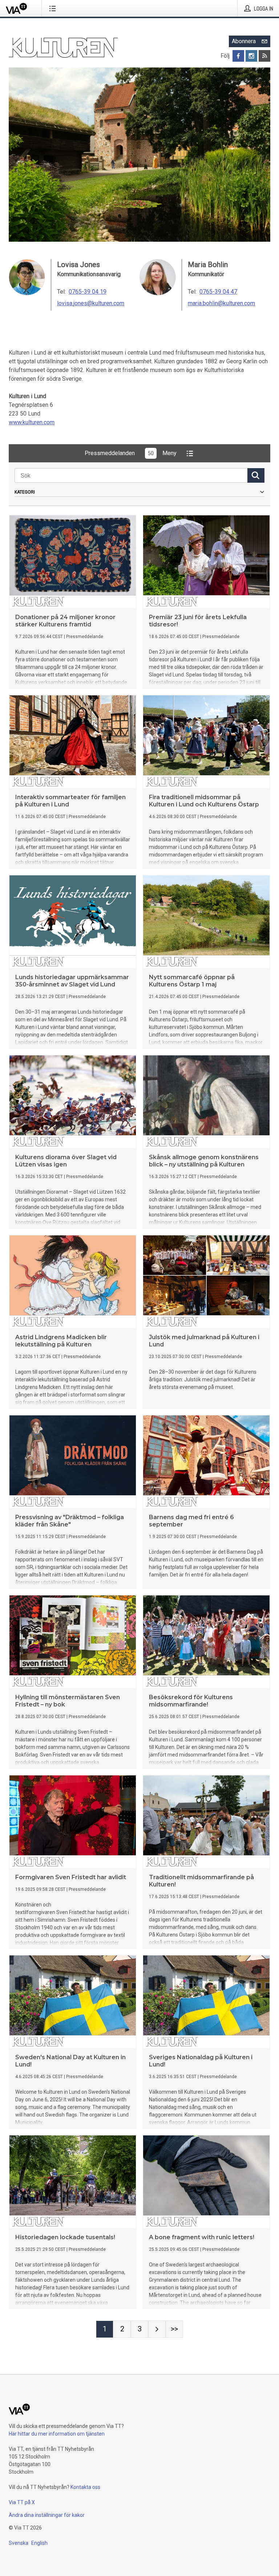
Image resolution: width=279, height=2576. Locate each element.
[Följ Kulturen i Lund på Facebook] (238, 56)
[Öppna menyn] (54, 8)
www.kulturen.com (32, 422)
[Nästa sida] (157, 2329)
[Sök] (256, 475)
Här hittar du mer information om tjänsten (57, 2434)
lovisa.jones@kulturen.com (91, 303)
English (39, 2543)
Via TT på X (22, 2502)
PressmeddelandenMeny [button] (131, 453)
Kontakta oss (85, 2487)
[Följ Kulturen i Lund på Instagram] (251, 56)
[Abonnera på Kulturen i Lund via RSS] (264, 56)
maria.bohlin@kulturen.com (221, 303)
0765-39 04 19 (88, 292)
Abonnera (244, 41)
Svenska (19, 2543)
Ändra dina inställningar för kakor (47, 2515)
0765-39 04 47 (218, 292)
